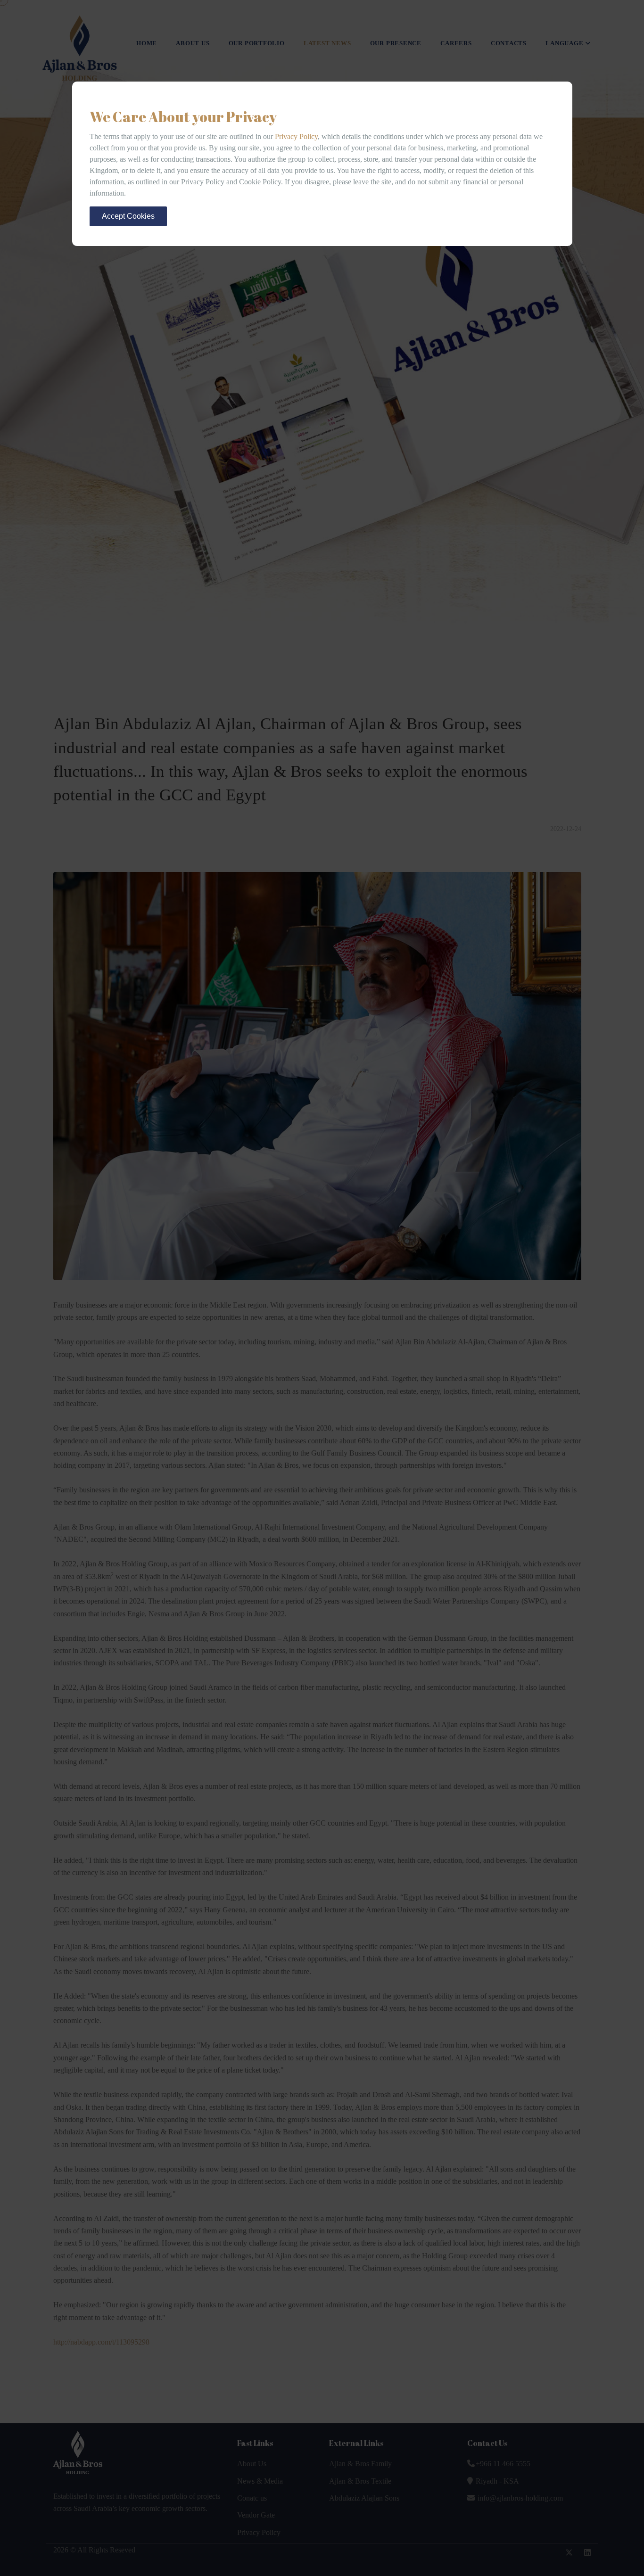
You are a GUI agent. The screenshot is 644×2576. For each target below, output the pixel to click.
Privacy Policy (296, 136)
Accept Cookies (128, 216)
